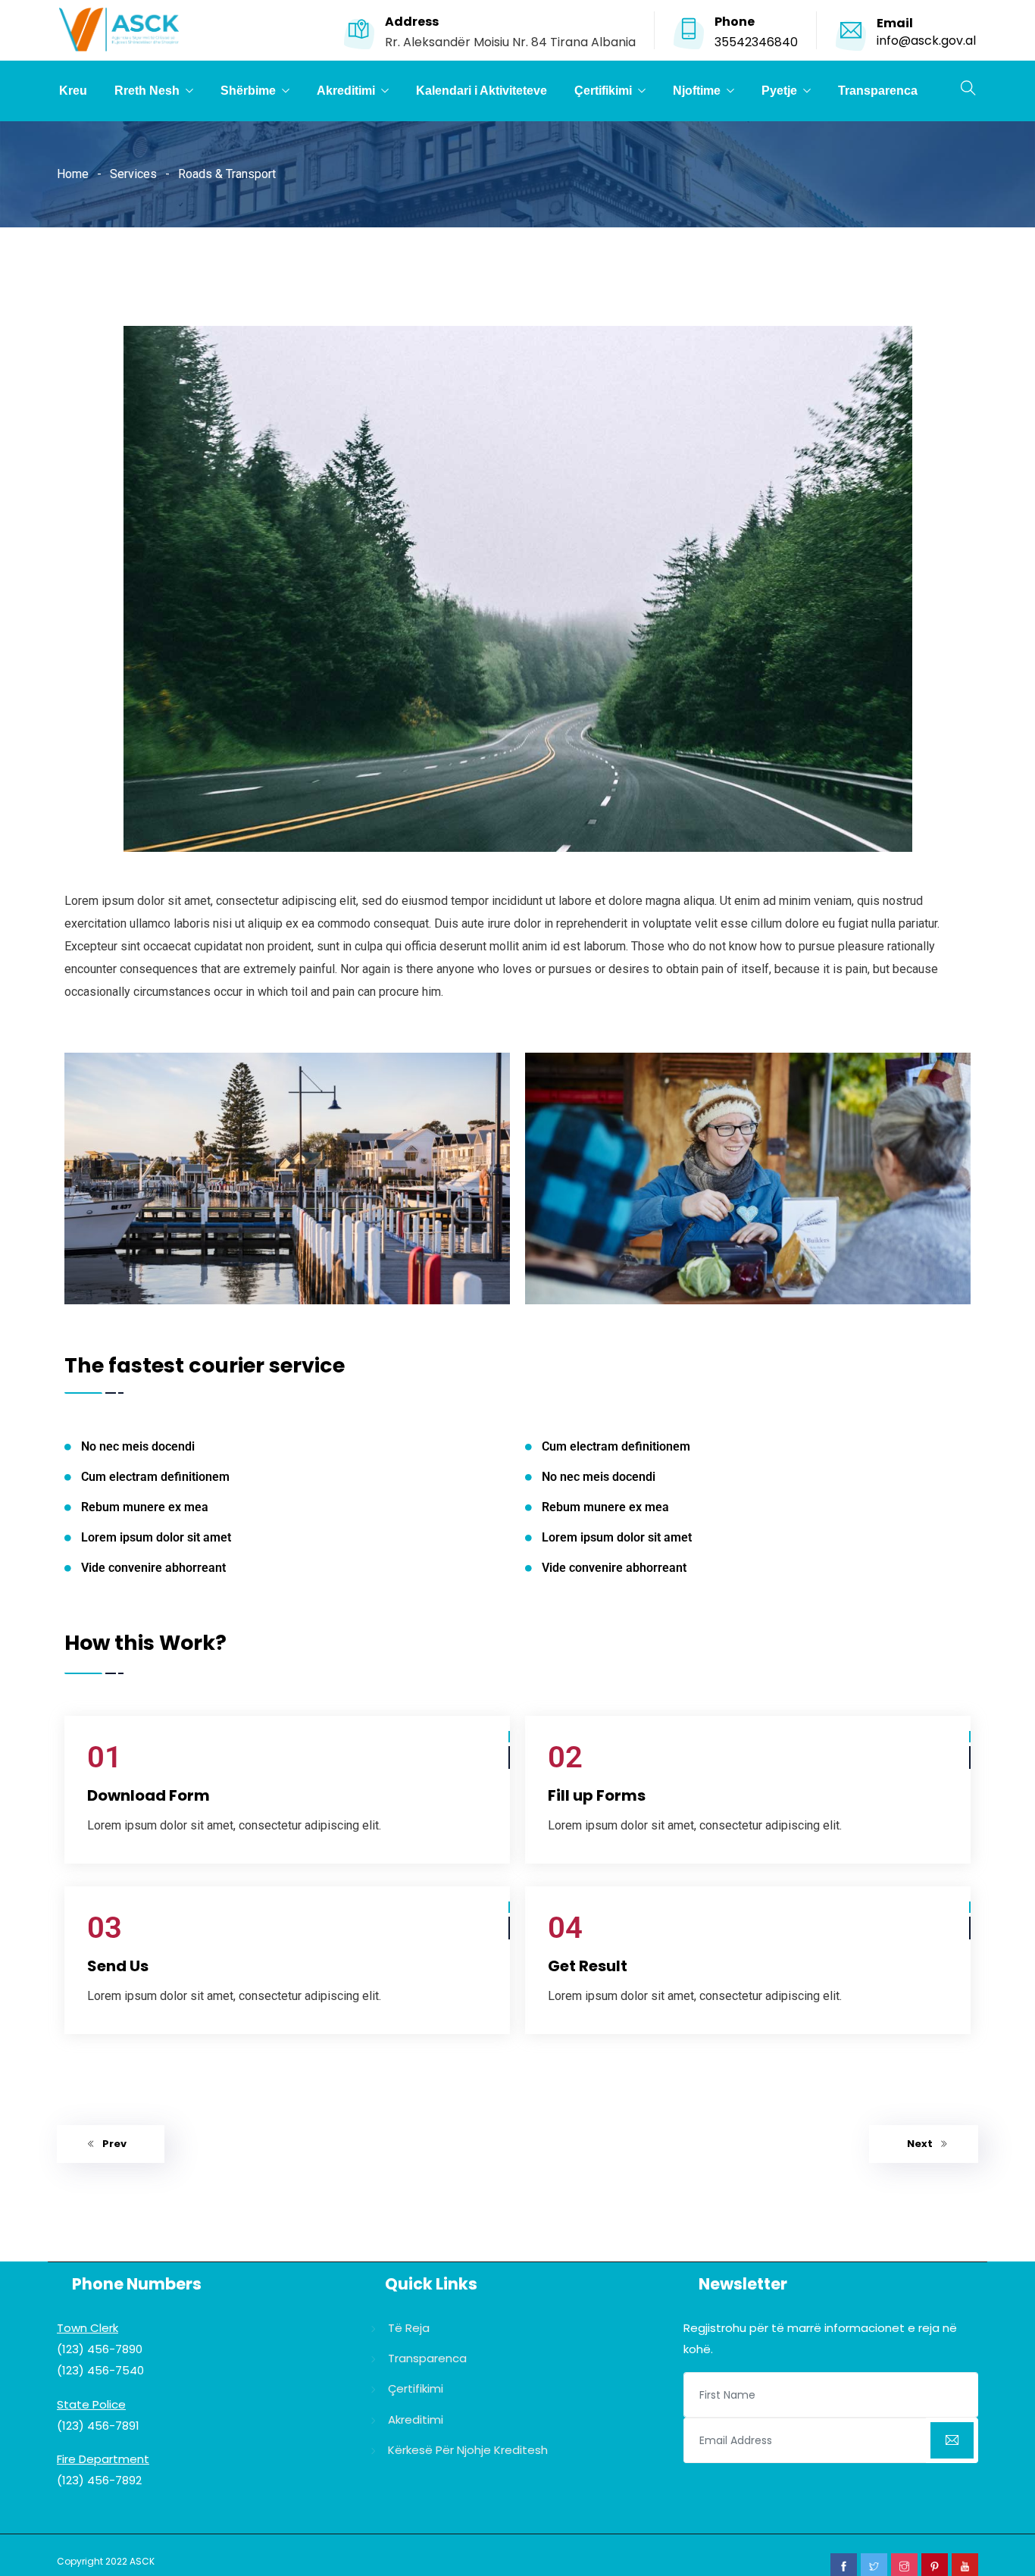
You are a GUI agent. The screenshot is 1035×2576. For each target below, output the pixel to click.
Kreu (73, 91)
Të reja (409, 2328)
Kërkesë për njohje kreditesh (468, 2450)
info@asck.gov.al (926, 41)
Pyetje (779, 91)
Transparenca (878, 91)
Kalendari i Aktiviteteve (482, 91)
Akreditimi (346, 91)
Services (133, 174)
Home (73, 174)
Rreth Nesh (147, 91)
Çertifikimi (603, 91)
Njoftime (697, 91)
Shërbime (248, 91)
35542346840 (756, 42)
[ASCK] (119, 31)
